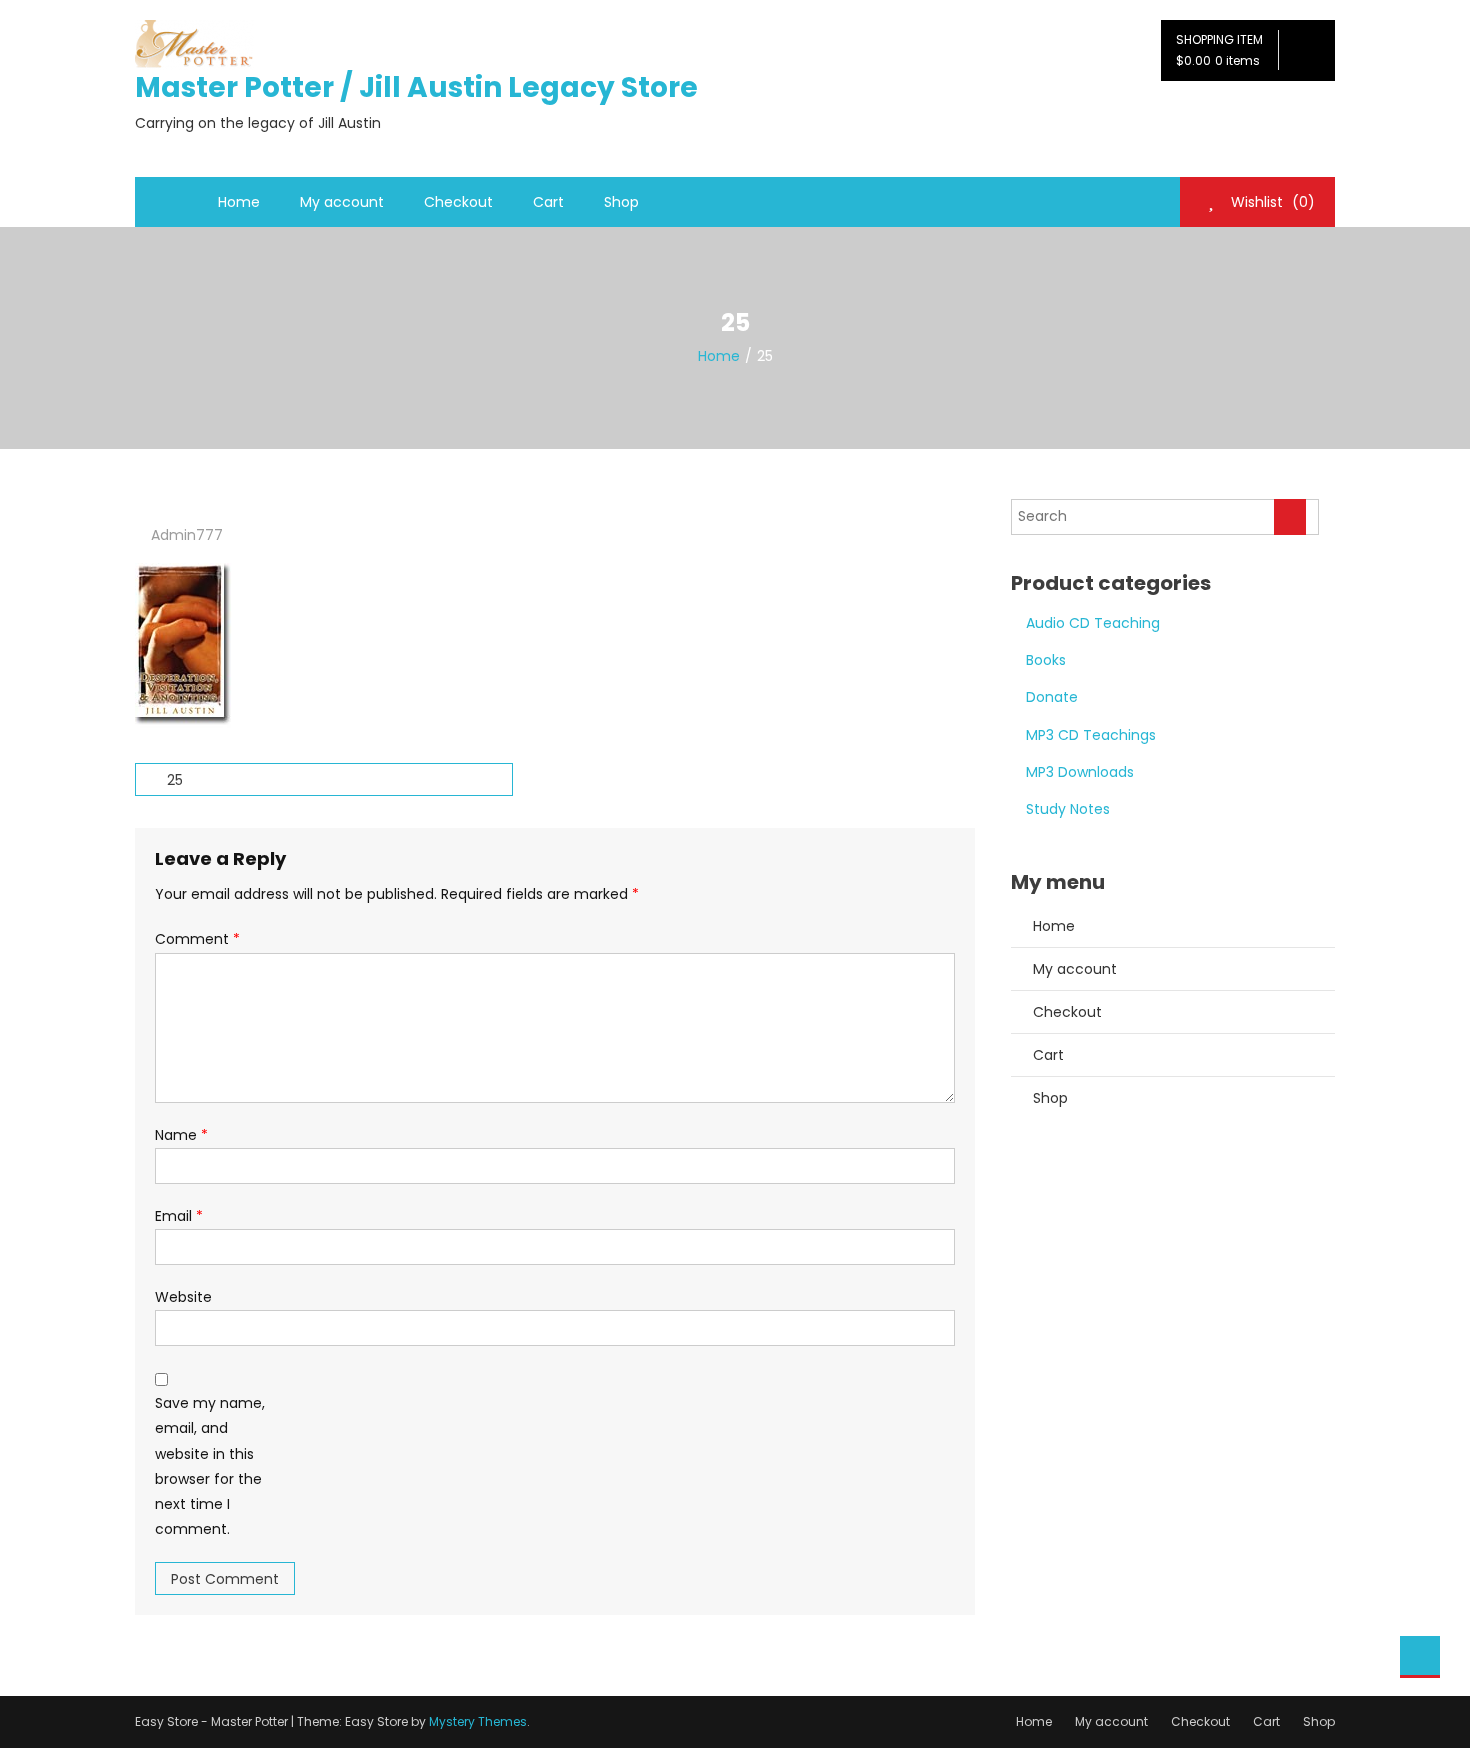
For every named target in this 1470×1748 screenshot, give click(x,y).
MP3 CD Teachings (1091, 735)
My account (342, 202)
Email (179, 1216)
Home (239, 202)
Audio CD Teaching (1093, 623)
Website (183, 1297)
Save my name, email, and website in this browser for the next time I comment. (210, 1466)
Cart (548, 202)
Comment (197, 939)
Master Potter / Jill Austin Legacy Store (416, 87)
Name (181, 1135)
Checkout (458, 202)
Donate (1052, 697)
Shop (621, 202)
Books (1046, 660)
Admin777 (187, 535)
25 (175, 780)
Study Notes (1068, 809)
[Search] (1290, 517)
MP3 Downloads (1080, 772)
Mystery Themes (478, 1721)
